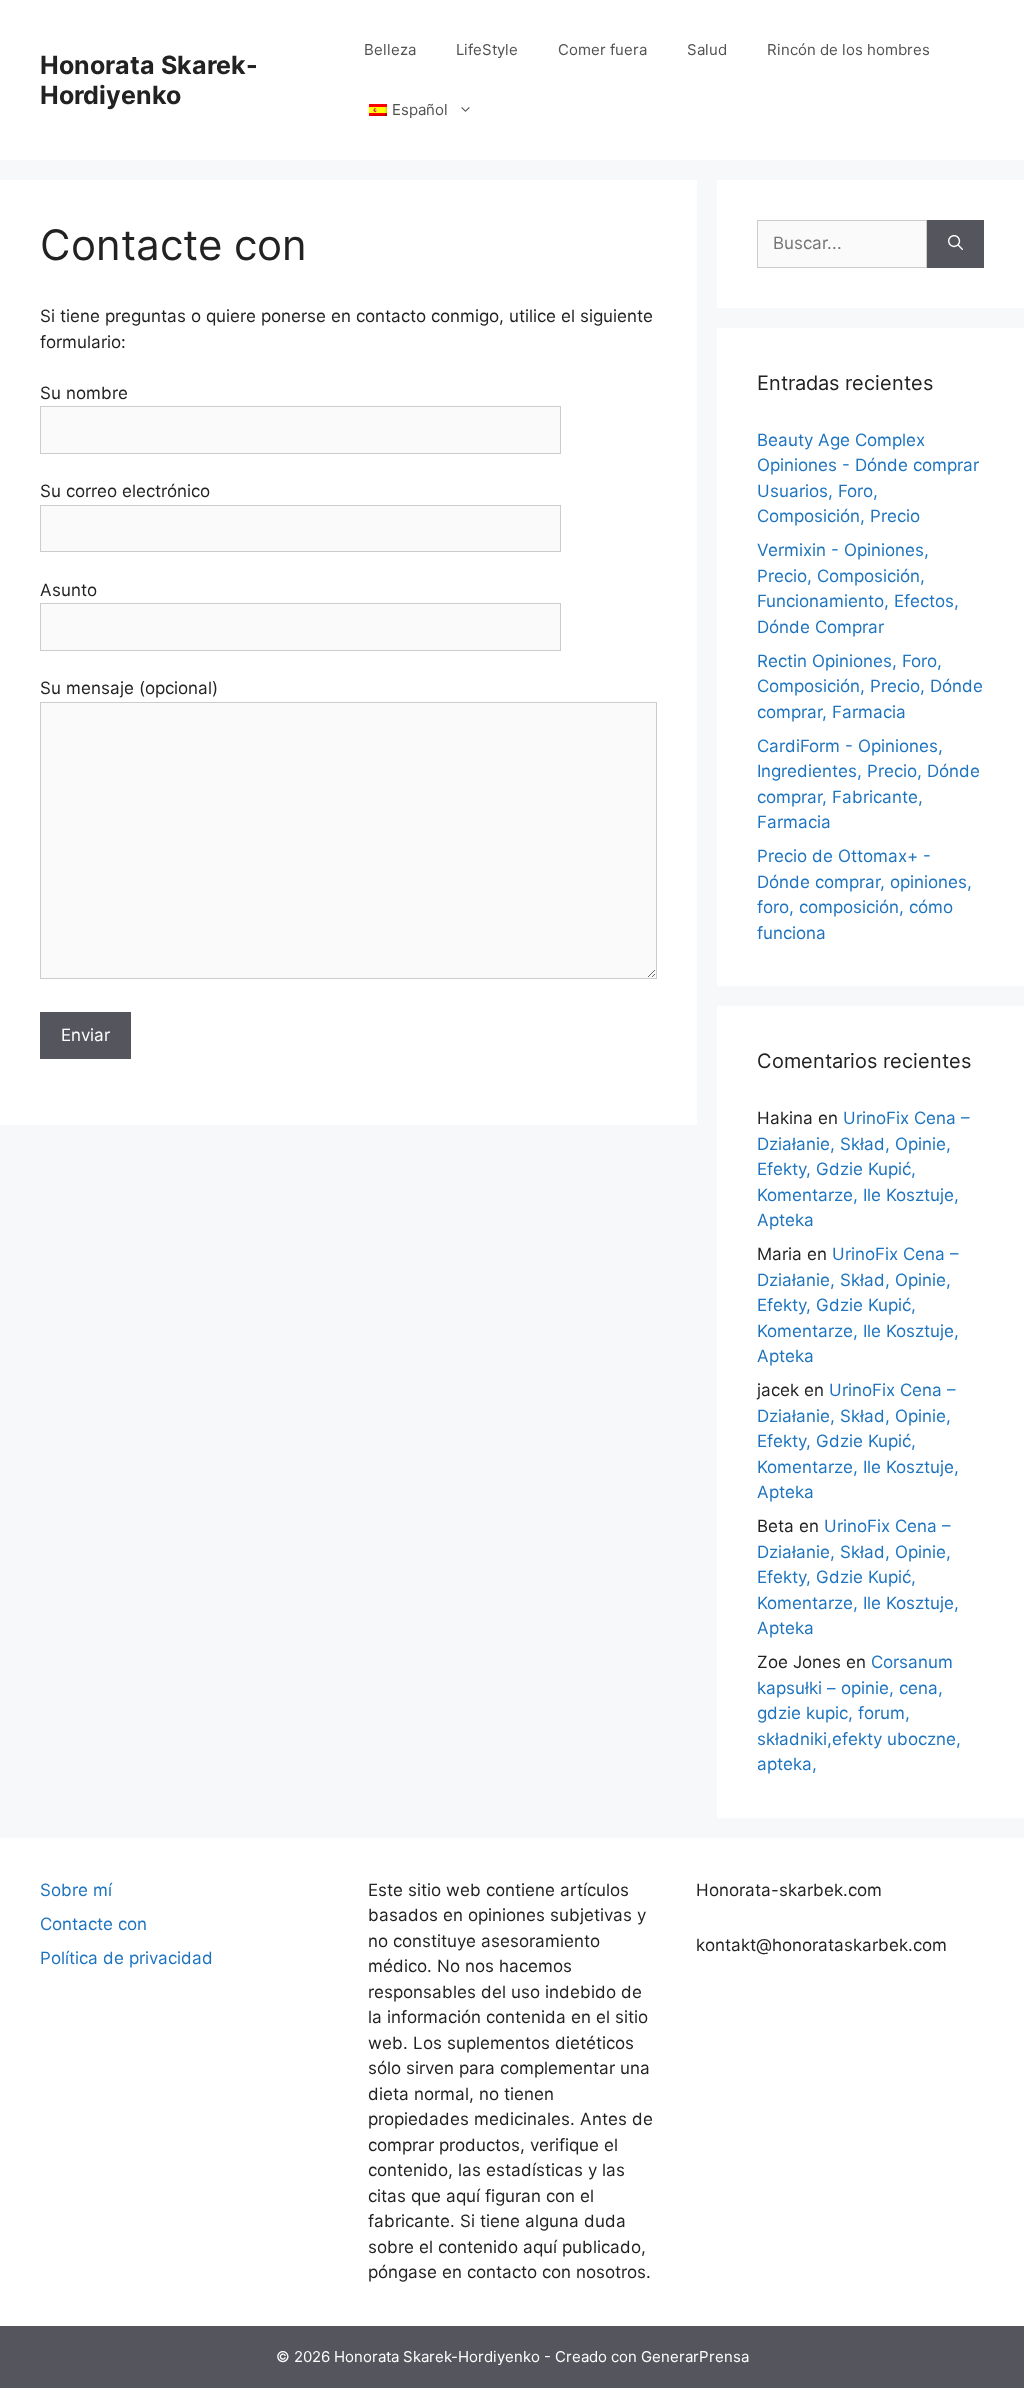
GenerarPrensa (695, 2356)
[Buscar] (955, 244)
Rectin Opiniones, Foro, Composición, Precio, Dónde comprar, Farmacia (870, 686)
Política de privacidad (126, 1958)
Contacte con (93, 1924)
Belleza (390, 49)
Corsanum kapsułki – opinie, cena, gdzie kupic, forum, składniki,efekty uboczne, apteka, (859, 1713)
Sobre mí (76, 1890)
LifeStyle (487, 49)
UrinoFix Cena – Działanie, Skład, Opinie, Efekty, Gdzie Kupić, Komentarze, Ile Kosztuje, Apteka (863, 1169)
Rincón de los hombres (848, 49)
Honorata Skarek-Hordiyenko (149, 80)
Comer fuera (602, 49)
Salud (707, 49)
